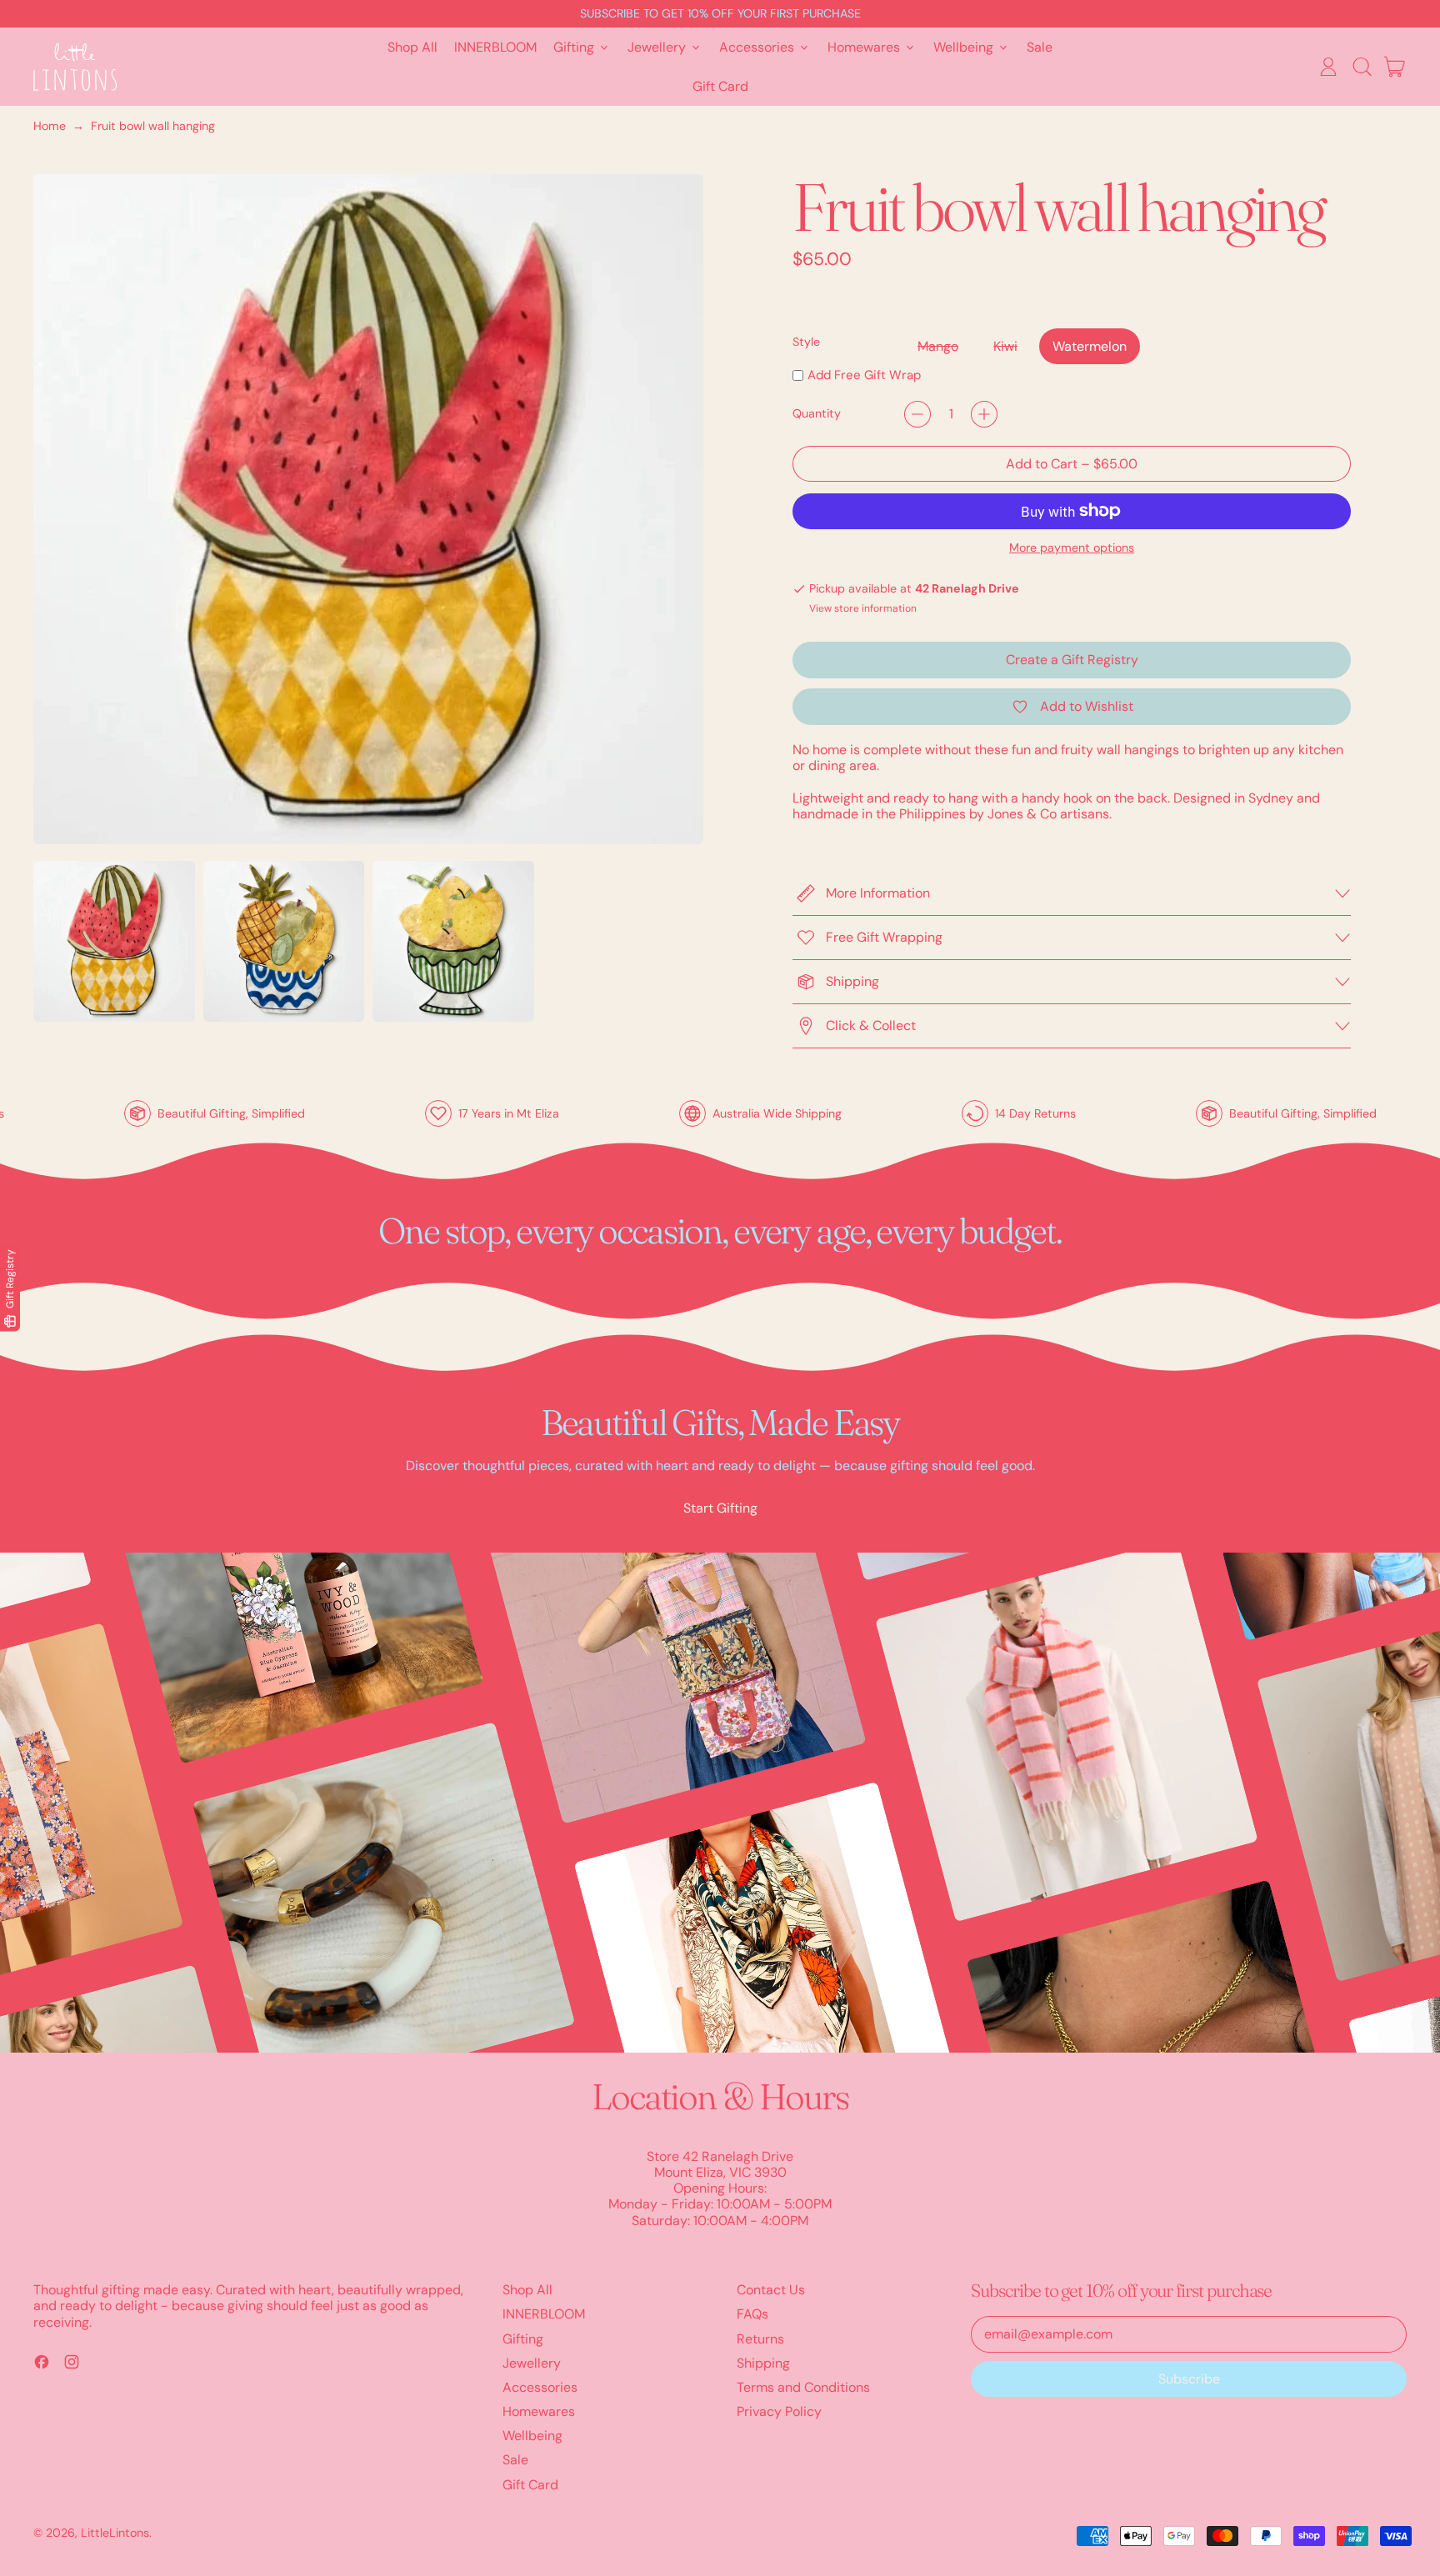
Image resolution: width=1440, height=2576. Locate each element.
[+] (984, 414)
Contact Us (771, 2290)
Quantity (817, 414)
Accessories (540, 2387)
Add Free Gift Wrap (864, 375)
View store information (863, 608)
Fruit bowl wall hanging (153, 126)
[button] (1362, 67)
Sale (1040, 47)
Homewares (539, 2411)
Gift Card (720, 86)
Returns (760, 2339)
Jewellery (532, 2363)
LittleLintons (115, 2533)
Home (50, 126)
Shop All (412, 47)
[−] (917, 414)
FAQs (752, 2314)
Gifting (523, 2339)
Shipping (763, 2363)
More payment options (1072, 548)
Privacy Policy (779, 2411)
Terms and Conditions (803, 2387)
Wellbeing (532, 2436)
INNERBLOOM (495, 47)
